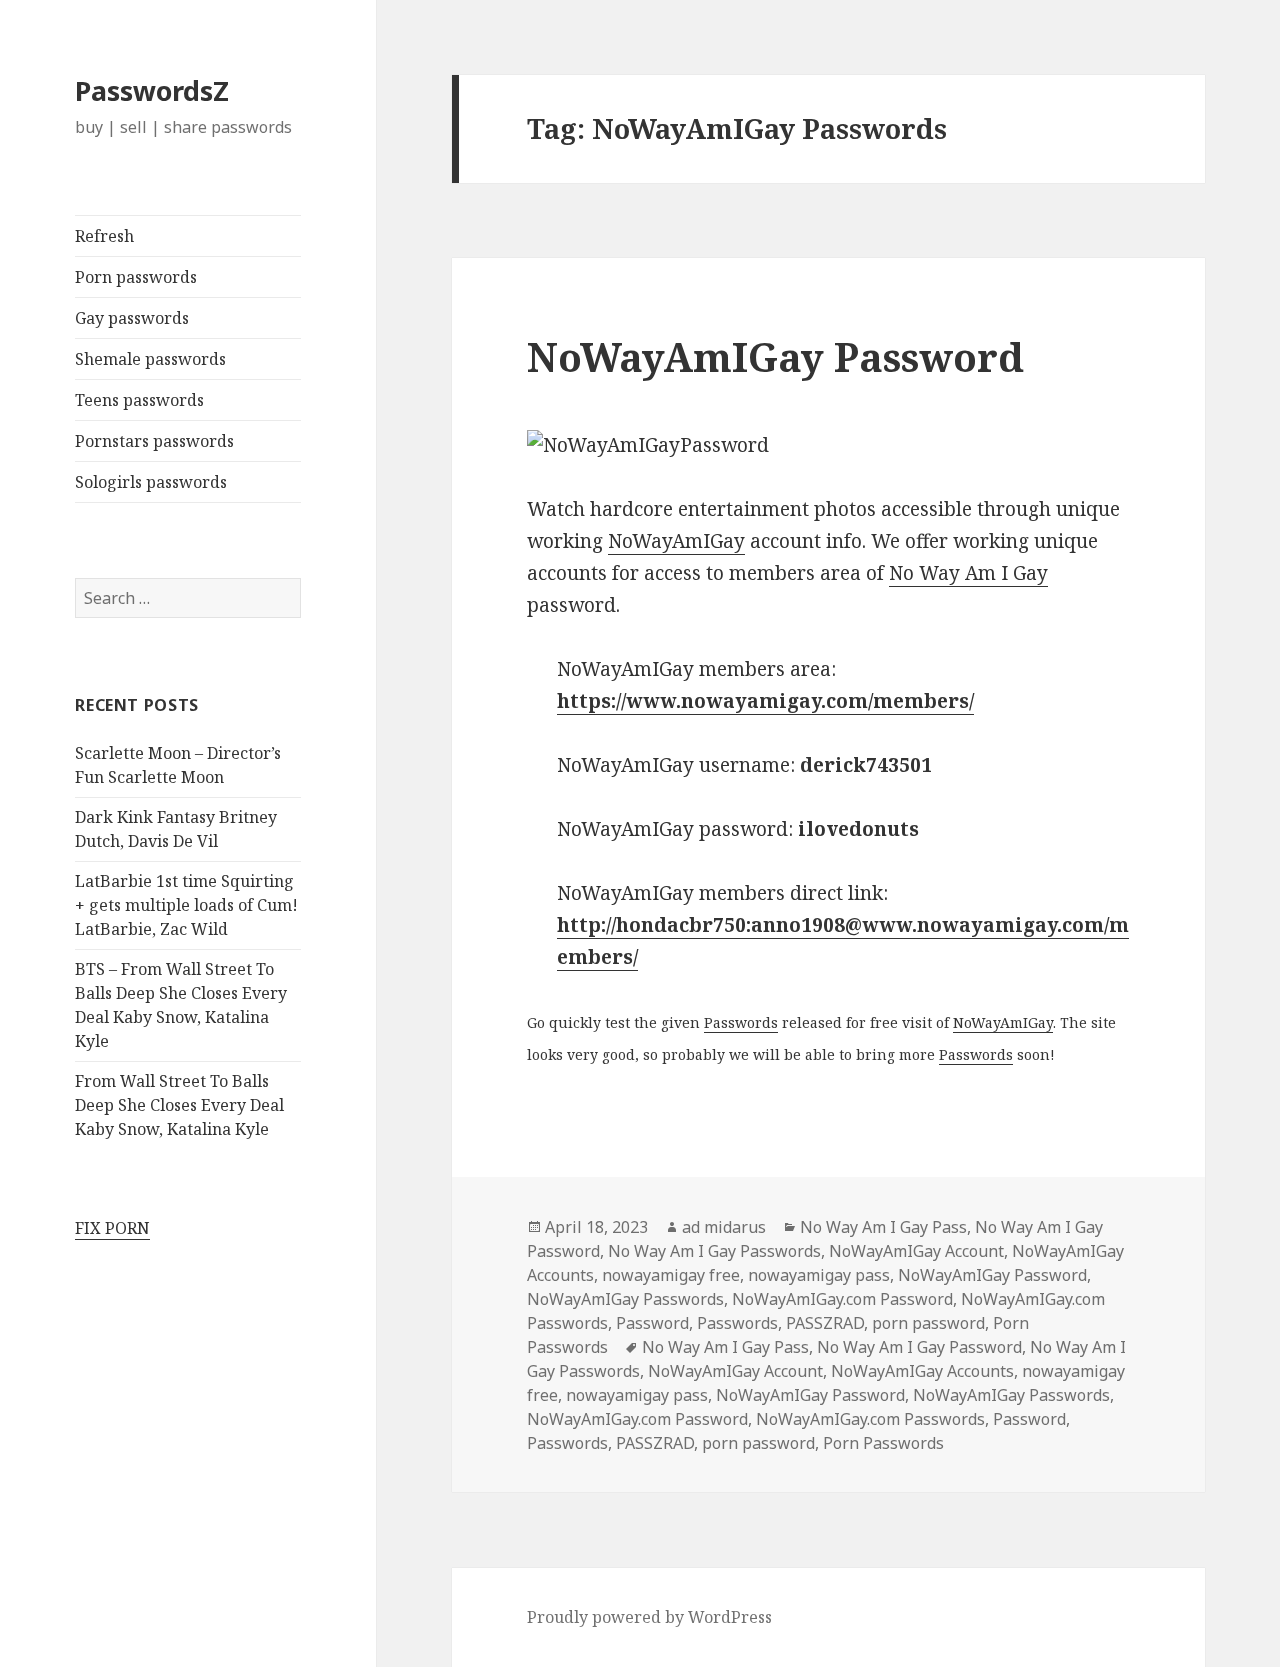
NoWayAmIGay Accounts (922, 1371)
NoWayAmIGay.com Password (842, 1299)
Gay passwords (132, 318)
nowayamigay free (671, 1275)
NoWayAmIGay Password (775, 356)
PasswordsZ (152, 90)
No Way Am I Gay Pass (883, 1227)
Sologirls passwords (151, 482)
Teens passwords (139, 400)
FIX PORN (112, 1228)
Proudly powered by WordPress (649, 1617)
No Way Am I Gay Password (919, 1347)
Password (652, 1323)
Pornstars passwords (154, 441)
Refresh (104, 236)
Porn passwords (136, 277)
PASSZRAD (825, 1323)
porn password (928, 1323)
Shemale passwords (150, 359)
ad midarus (724, 1227)
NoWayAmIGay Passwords (625, 1299)
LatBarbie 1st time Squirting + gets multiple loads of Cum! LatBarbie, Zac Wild (186, 905)
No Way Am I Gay (968, 573)
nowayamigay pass (819, 1275)
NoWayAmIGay (676, 541)
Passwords (741, 1022)
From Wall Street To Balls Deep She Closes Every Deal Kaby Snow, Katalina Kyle (179, 1105)
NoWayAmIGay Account (916, 1251)
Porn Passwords (883, 1443)
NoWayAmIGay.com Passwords (870, 1419)
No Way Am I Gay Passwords (714, 1251)
